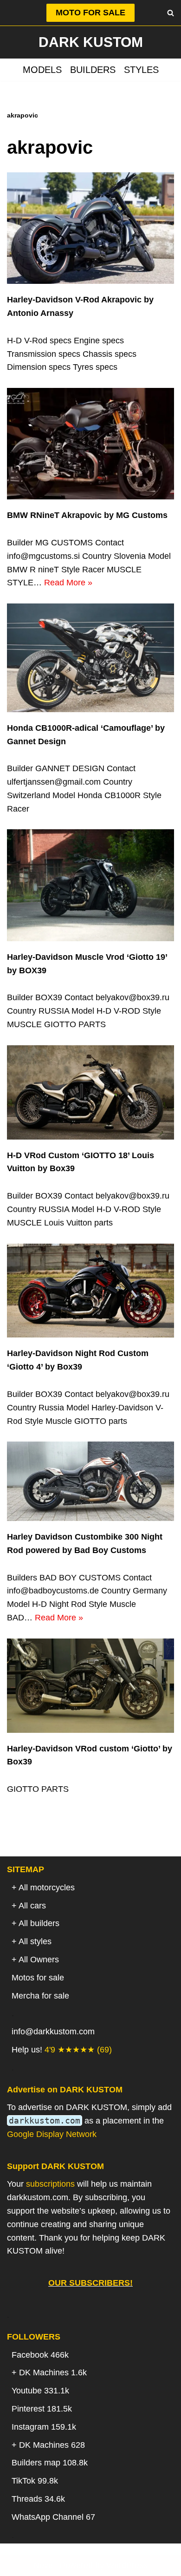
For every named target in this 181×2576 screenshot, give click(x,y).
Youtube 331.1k (40, 2391)
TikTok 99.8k (35, 2481)
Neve (43, 2565)
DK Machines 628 (52, 2445)
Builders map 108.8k (50, 2463)
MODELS (42, 70)
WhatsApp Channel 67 (53, 2517)
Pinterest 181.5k (42, 2409)
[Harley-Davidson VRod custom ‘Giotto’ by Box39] (90, 1686)
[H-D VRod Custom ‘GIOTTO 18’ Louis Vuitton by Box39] (90, 1092)
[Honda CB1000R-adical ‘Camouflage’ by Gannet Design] (90, 658)
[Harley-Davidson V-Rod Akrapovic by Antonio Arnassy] (90, 228)
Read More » (68, 583)
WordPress (127, 2565)
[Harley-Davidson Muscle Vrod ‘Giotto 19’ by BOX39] (90, 885)
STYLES (141, 70)
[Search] (171, 13)
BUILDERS (93, 70)
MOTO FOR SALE (90, 13)
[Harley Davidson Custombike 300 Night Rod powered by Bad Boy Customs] (90, 1481)
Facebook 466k (40, 2355)
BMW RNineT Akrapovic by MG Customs (87, 515)
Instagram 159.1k (44, 2427)
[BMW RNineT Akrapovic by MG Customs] (90, 444)
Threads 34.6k (38, 2499)
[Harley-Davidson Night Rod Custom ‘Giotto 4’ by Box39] (90, 1291)
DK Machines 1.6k (53, 2373)
